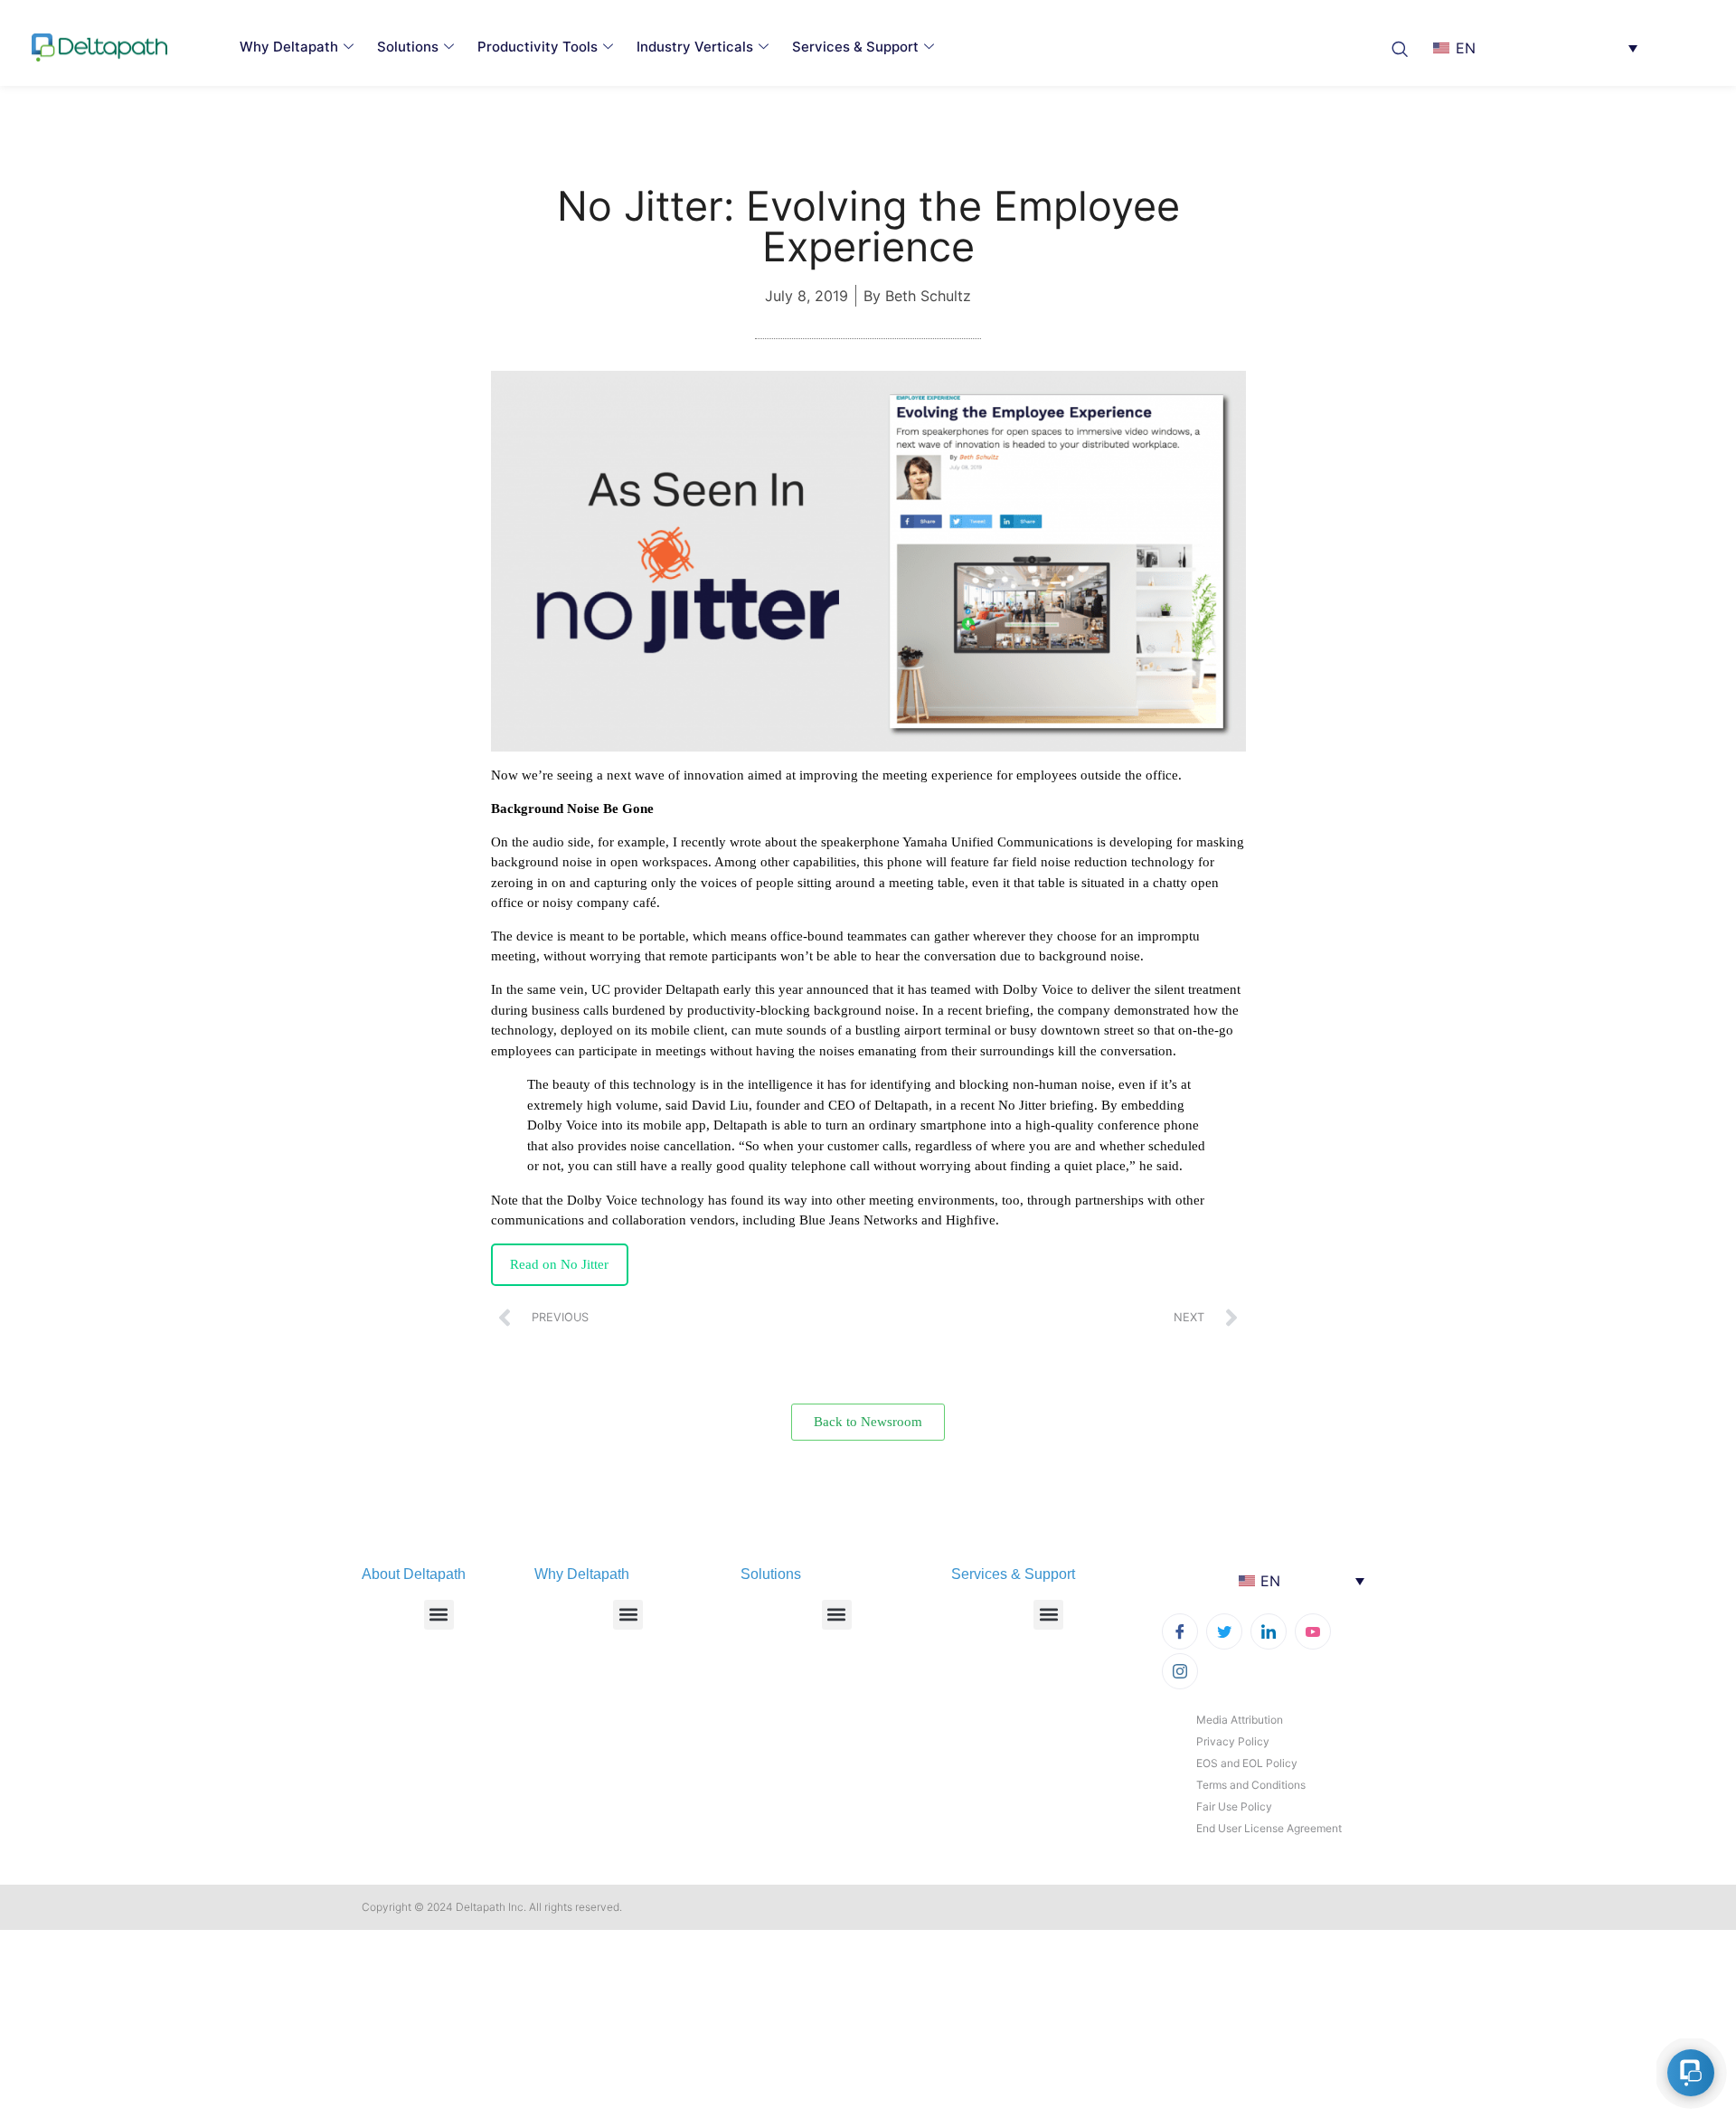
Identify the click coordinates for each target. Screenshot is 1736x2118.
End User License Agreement (1269, 1828)
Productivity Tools (538, 47)
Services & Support (855, 47)
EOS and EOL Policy (1247, 1763)
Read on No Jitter (559, 1264)
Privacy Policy (1233, 1741)
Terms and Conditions (1251, 1785)
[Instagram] (1180, 1671)
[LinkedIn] (1269, 1631)
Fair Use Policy (1234, 1806)
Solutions (408, 47)
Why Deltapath (289, 47)
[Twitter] (1224, 1631)
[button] (1405, 47)
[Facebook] (1180, 1631)
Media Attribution (1240, 1720)
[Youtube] (1313, 1631)
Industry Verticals (695, 47)
